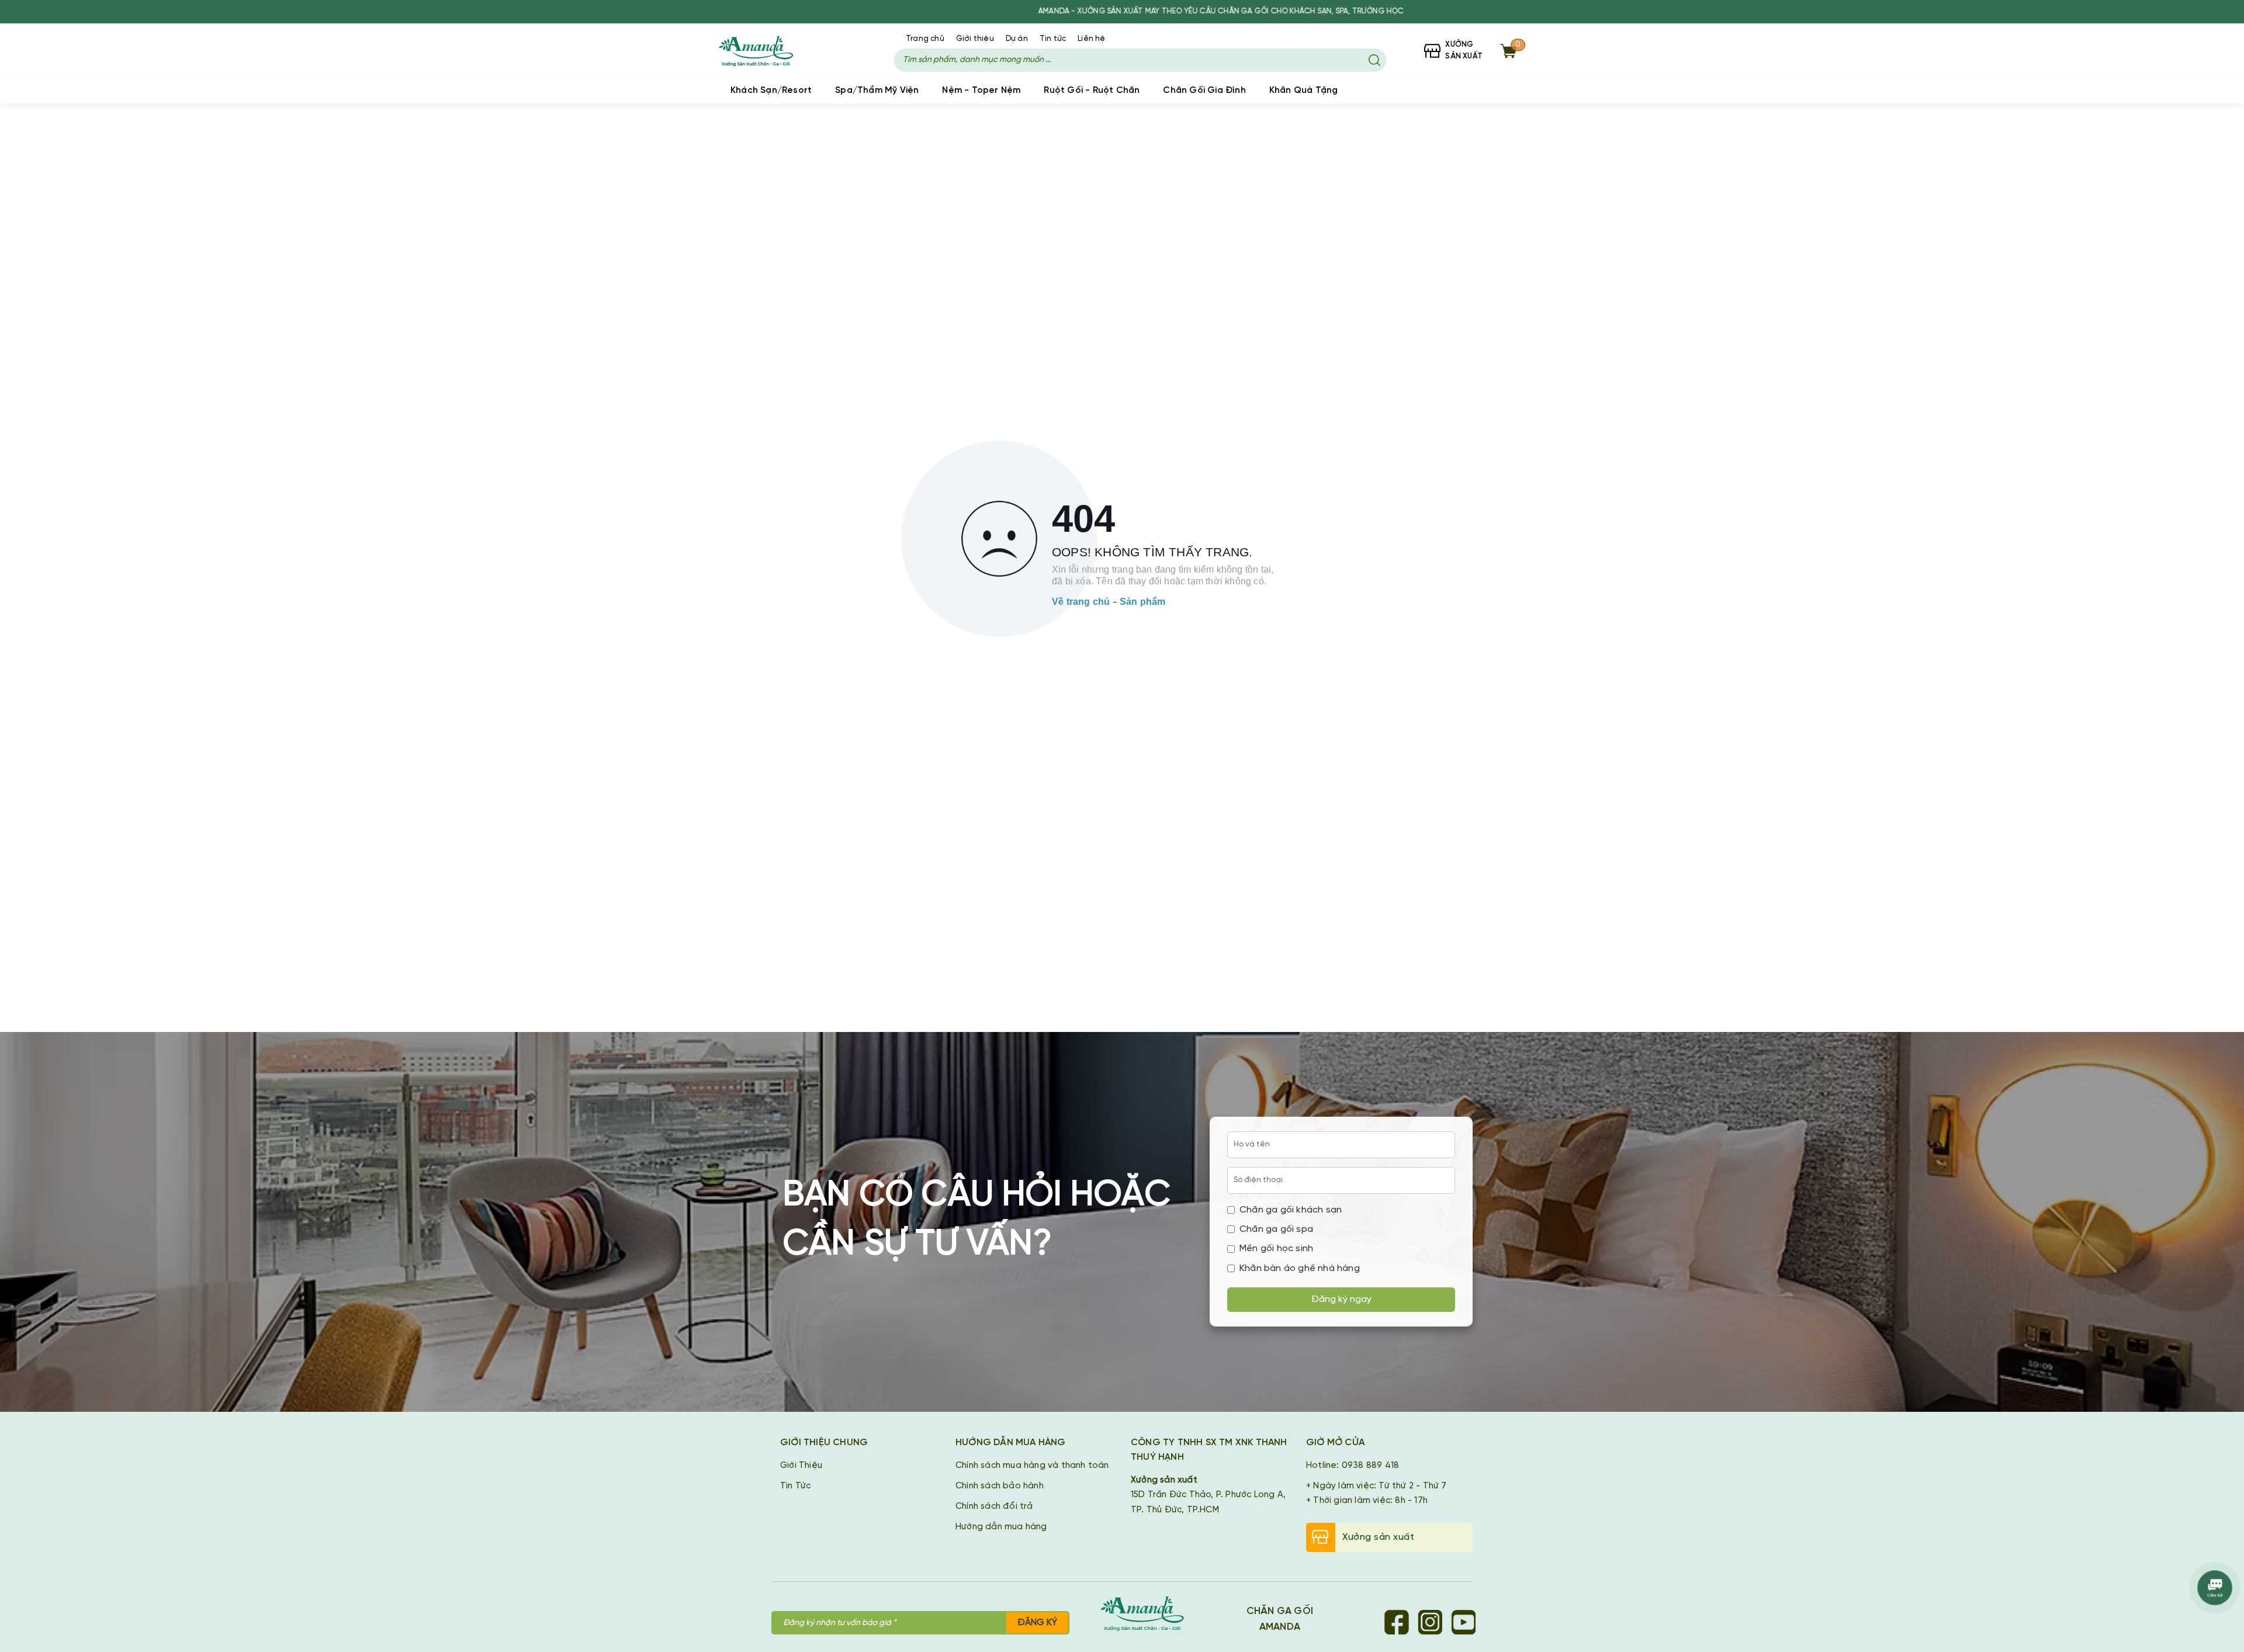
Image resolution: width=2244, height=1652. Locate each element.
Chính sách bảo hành (1000, 1486)
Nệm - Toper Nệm (981, 91)
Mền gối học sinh (1276, 1248)
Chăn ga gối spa (1276, 1229)
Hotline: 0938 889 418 (1353, 1466)
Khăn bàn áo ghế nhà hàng (1300, 1268)
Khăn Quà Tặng (1304, 91)
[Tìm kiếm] (1374, 60)
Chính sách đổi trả (994, 1506)
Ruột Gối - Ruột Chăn (1092, 91)
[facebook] (1397, 1622)
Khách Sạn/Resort (771, 91)
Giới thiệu (975, 39)
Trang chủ (925, 39)
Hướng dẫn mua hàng (1001, 1527)
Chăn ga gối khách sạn (1291, 1210)
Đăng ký (1037, 1622)
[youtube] (1463, 1622)
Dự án (1017, 39)
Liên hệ (1091, 39)
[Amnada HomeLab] (767, 51)
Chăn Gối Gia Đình (1204, 91)
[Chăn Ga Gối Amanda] (1148, 1615)
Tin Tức (795, 1486)
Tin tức (1053, 39)
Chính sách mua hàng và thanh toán (1032, 1466)
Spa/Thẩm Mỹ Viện (877, 91)
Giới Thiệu (801, 1466)
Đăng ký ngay (1341, 1299)
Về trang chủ (1081, 602)
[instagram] (1430, 1622)
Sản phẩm (1143, 602)
